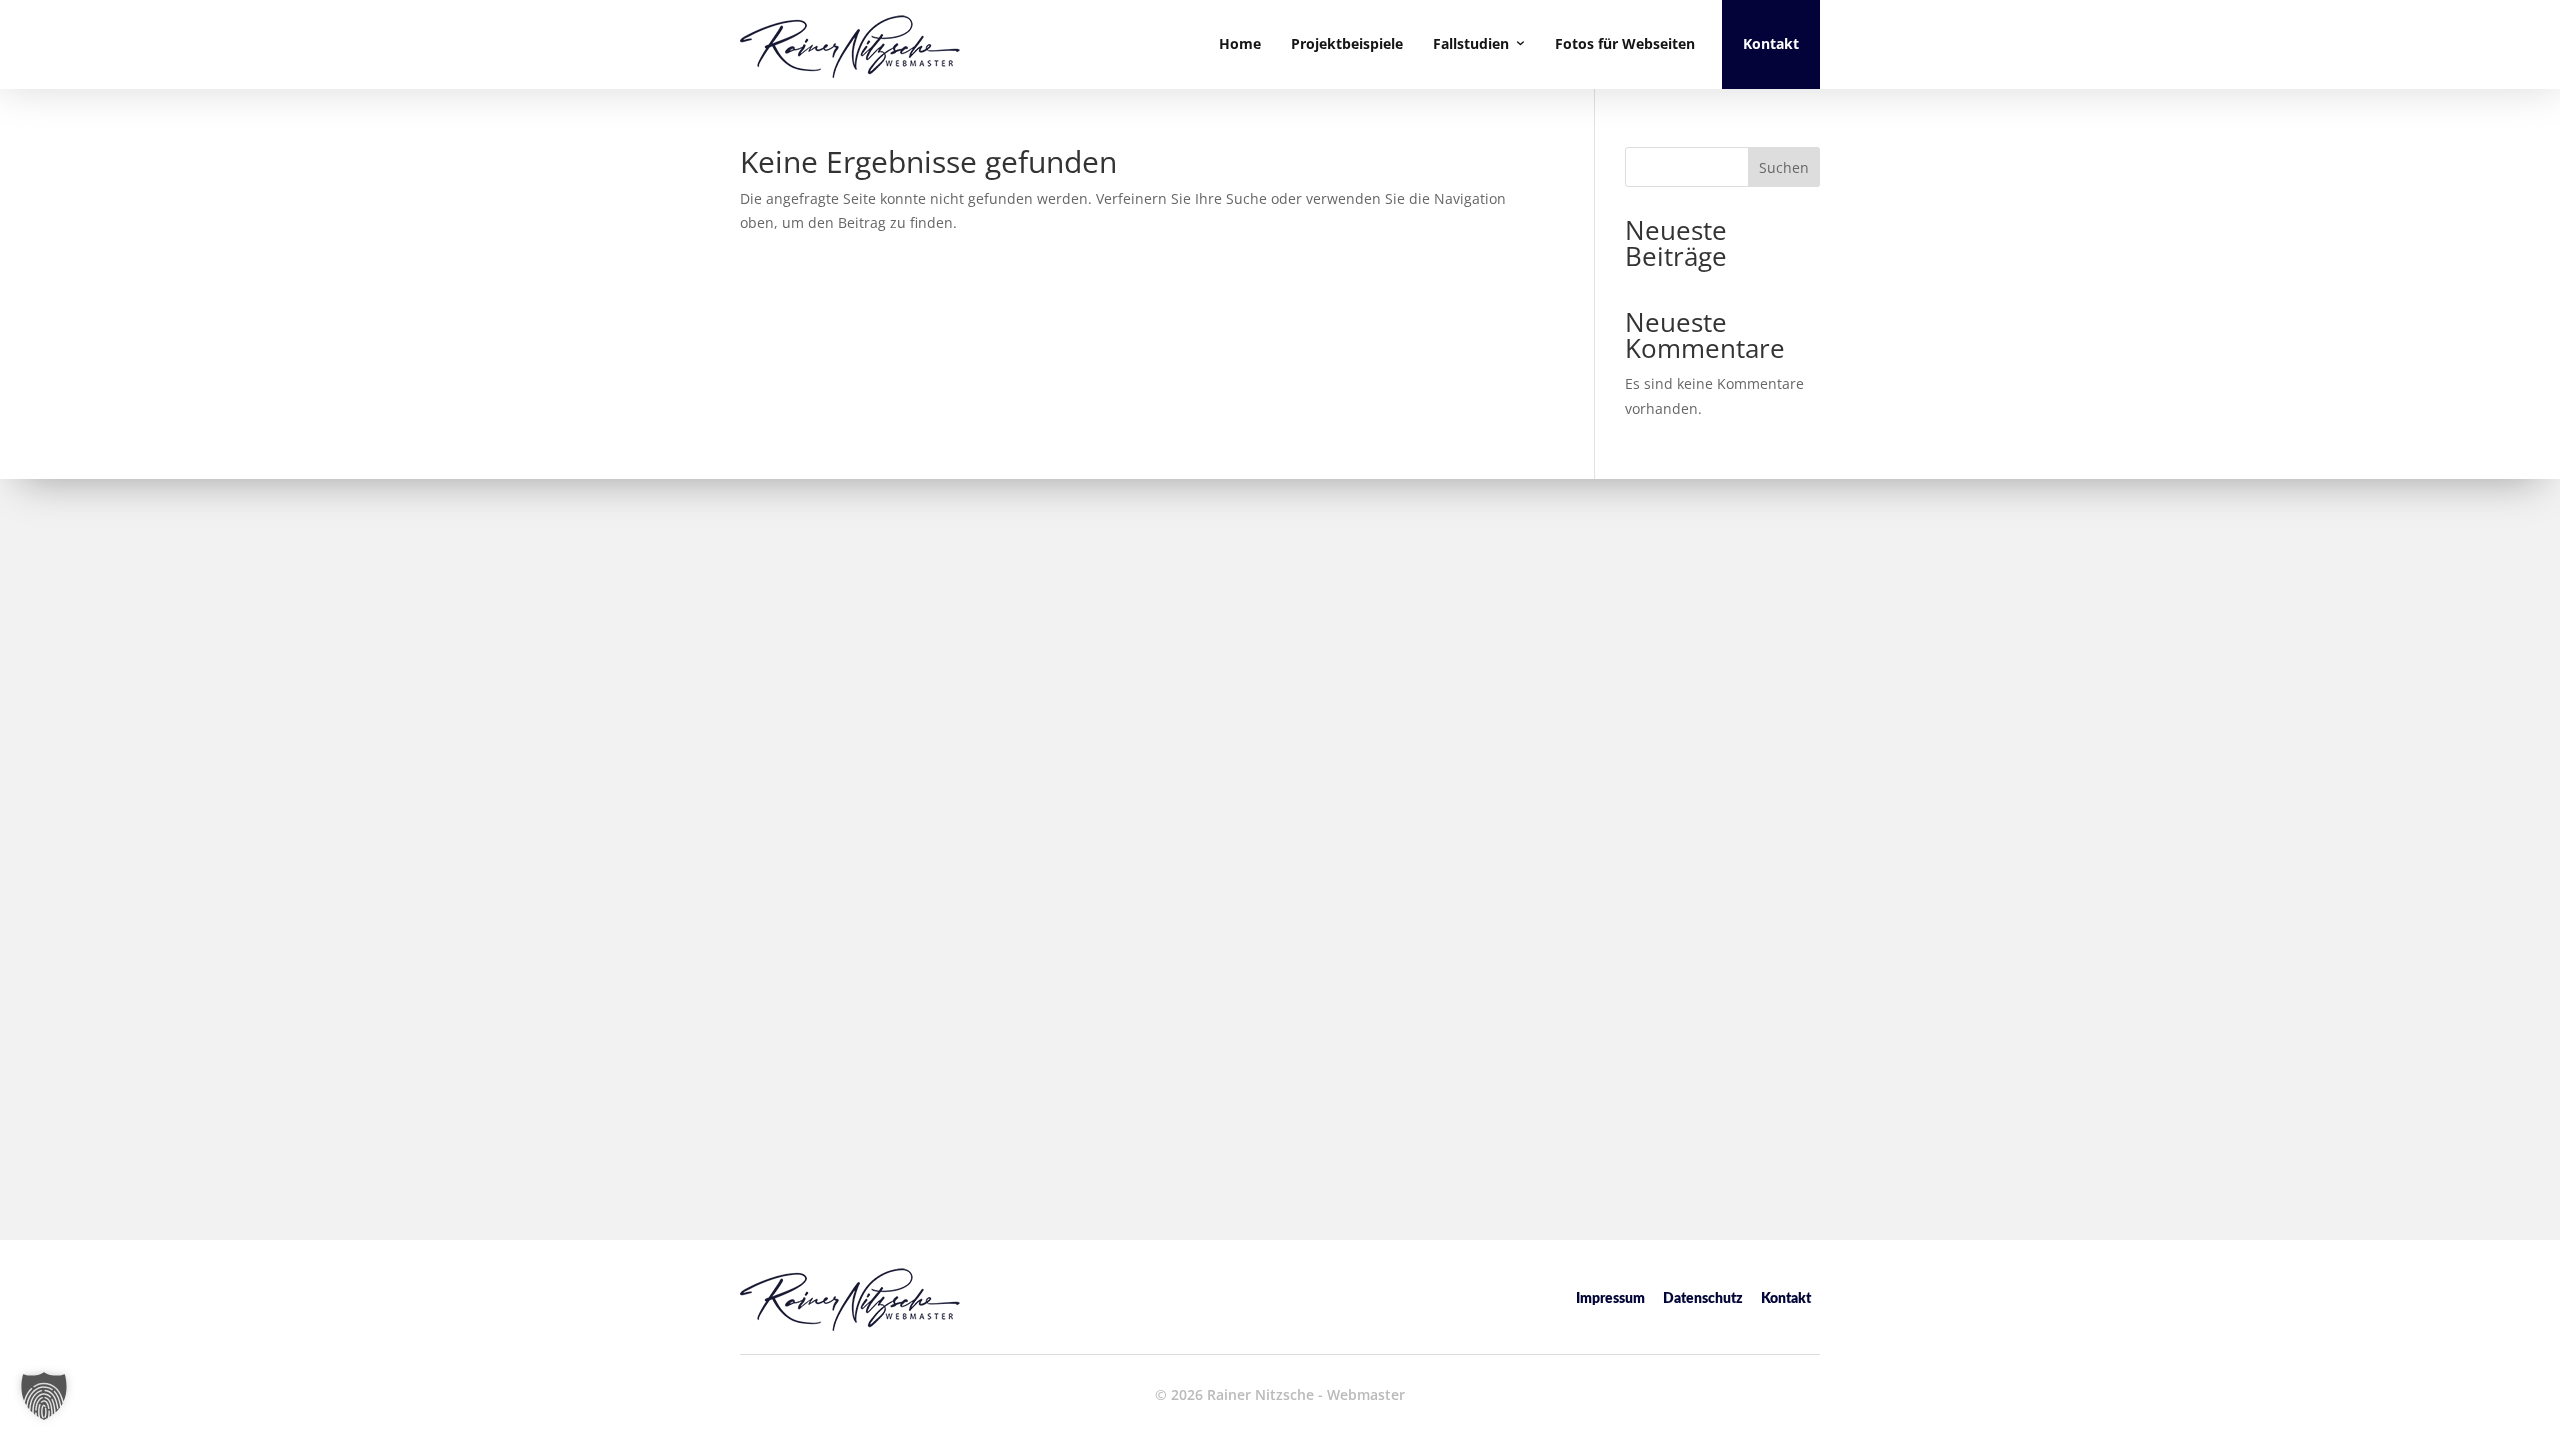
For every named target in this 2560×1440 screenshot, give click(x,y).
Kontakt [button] (1771, 43)
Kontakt (1786, 1299)
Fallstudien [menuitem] (1471, 43)
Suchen (1784, 167)
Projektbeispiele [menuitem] (1347, 43)
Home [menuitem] (1240, 43)
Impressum (1610, 1299)
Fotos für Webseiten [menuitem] (1625, 43)
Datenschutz (1703, 1299)
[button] (44, 1396)
